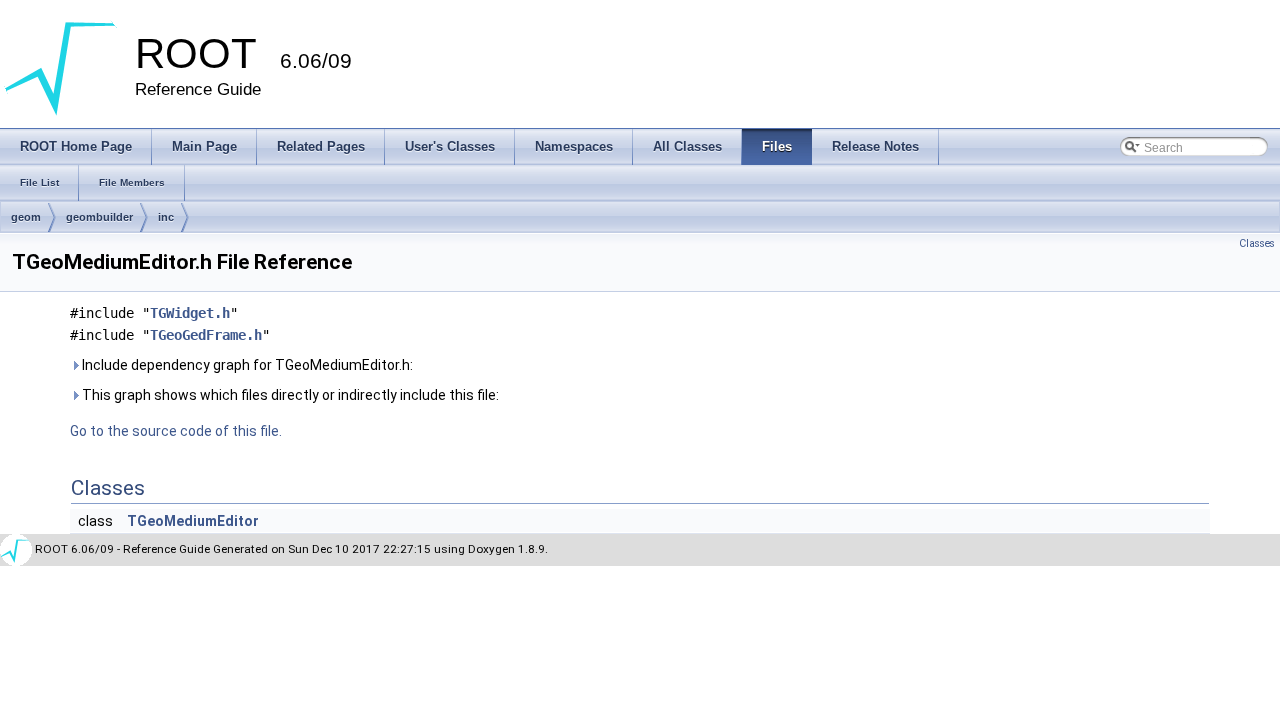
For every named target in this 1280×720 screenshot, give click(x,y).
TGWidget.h (190, 313)
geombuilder (99, 217)
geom (26, 217)
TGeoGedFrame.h (206, 335)
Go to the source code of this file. (176, 431)
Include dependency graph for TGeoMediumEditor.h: (246, 365)
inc (166, 217)
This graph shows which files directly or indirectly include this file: (289, 395)
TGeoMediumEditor (193, 521)
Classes (1257, 243)
